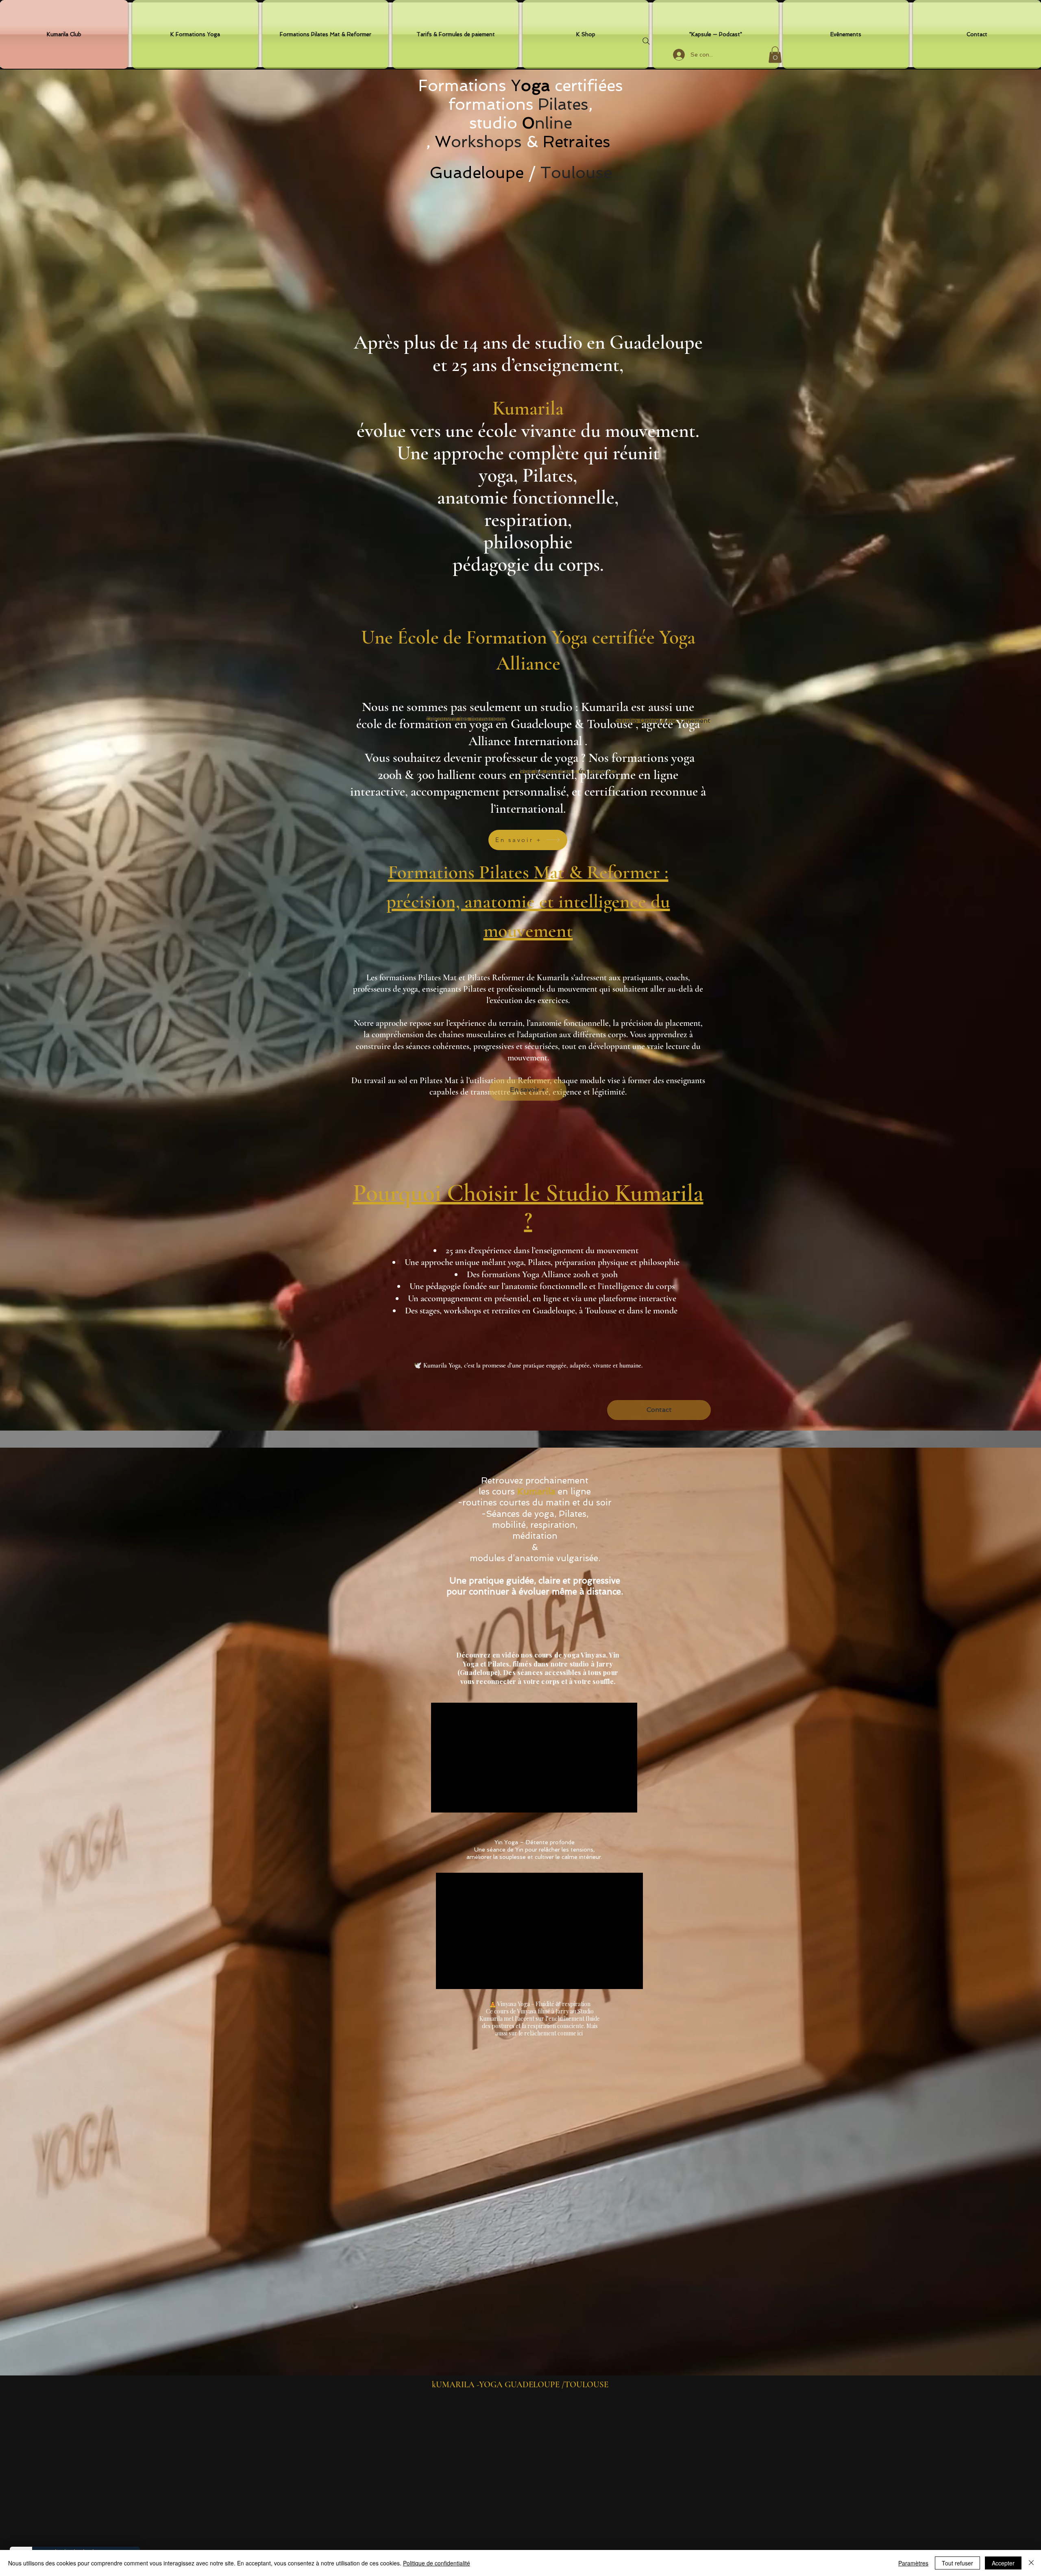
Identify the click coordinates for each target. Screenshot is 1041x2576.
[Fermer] (1031, 2563)
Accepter (1003, 2563)
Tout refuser (957, 2563)
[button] (775, 55)
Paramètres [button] (913, 2563)
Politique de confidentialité (437, 2563)
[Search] (646, 41)
